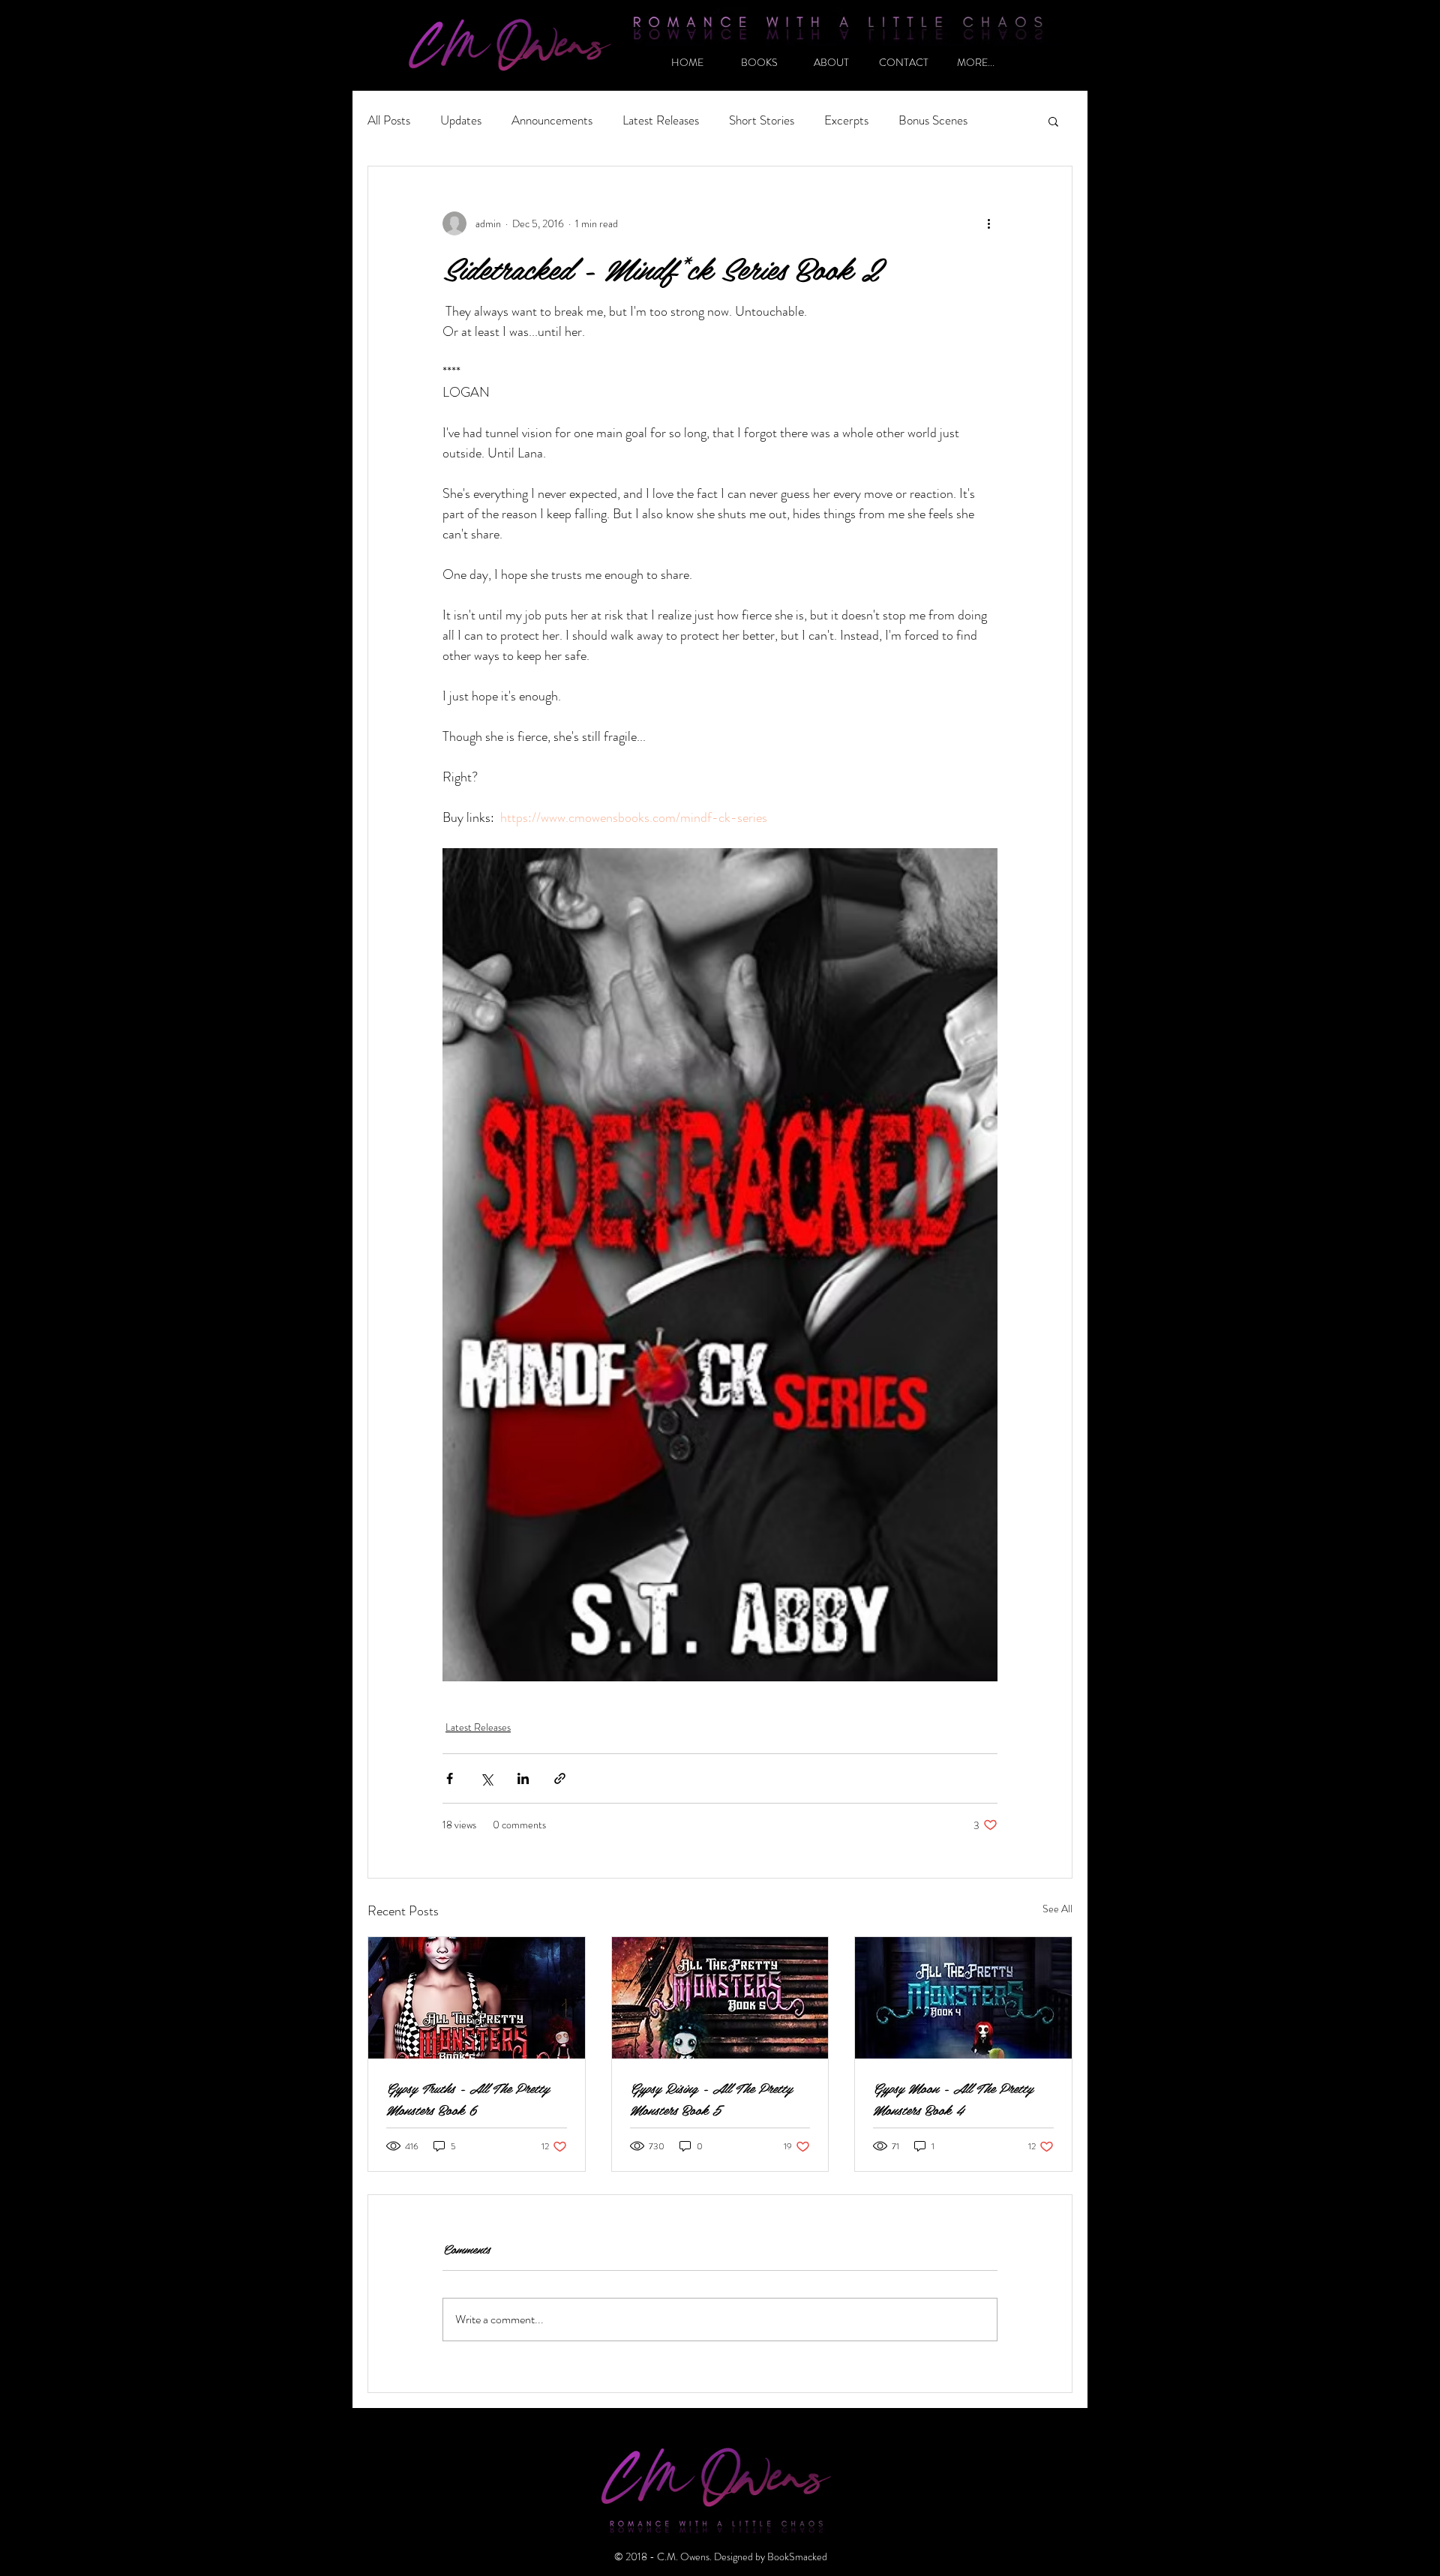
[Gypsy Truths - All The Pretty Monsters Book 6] (477, 1998)
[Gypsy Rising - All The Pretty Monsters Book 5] (720, 1998)
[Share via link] (560, 1778)
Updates (461, 120)
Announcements (552, 120)
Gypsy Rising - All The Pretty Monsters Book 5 (711, 2098)
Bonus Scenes (933, 120)
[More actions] (988, 223)
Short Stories (762, 120)
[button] (1053, 121)
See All (1057, 1909)
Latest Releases (661, 120)
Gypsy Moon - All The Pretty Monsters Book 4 (953, 2098)
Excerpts (846, 120)
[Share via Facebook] (450, 1778)
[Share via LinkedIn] (523, 1778)
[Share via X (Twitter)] (486, 1778)
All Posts (389, 120)
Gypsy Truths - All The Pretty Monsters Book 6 (468, 2098)
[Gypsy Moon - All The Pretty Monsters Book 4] (963, 1998)
